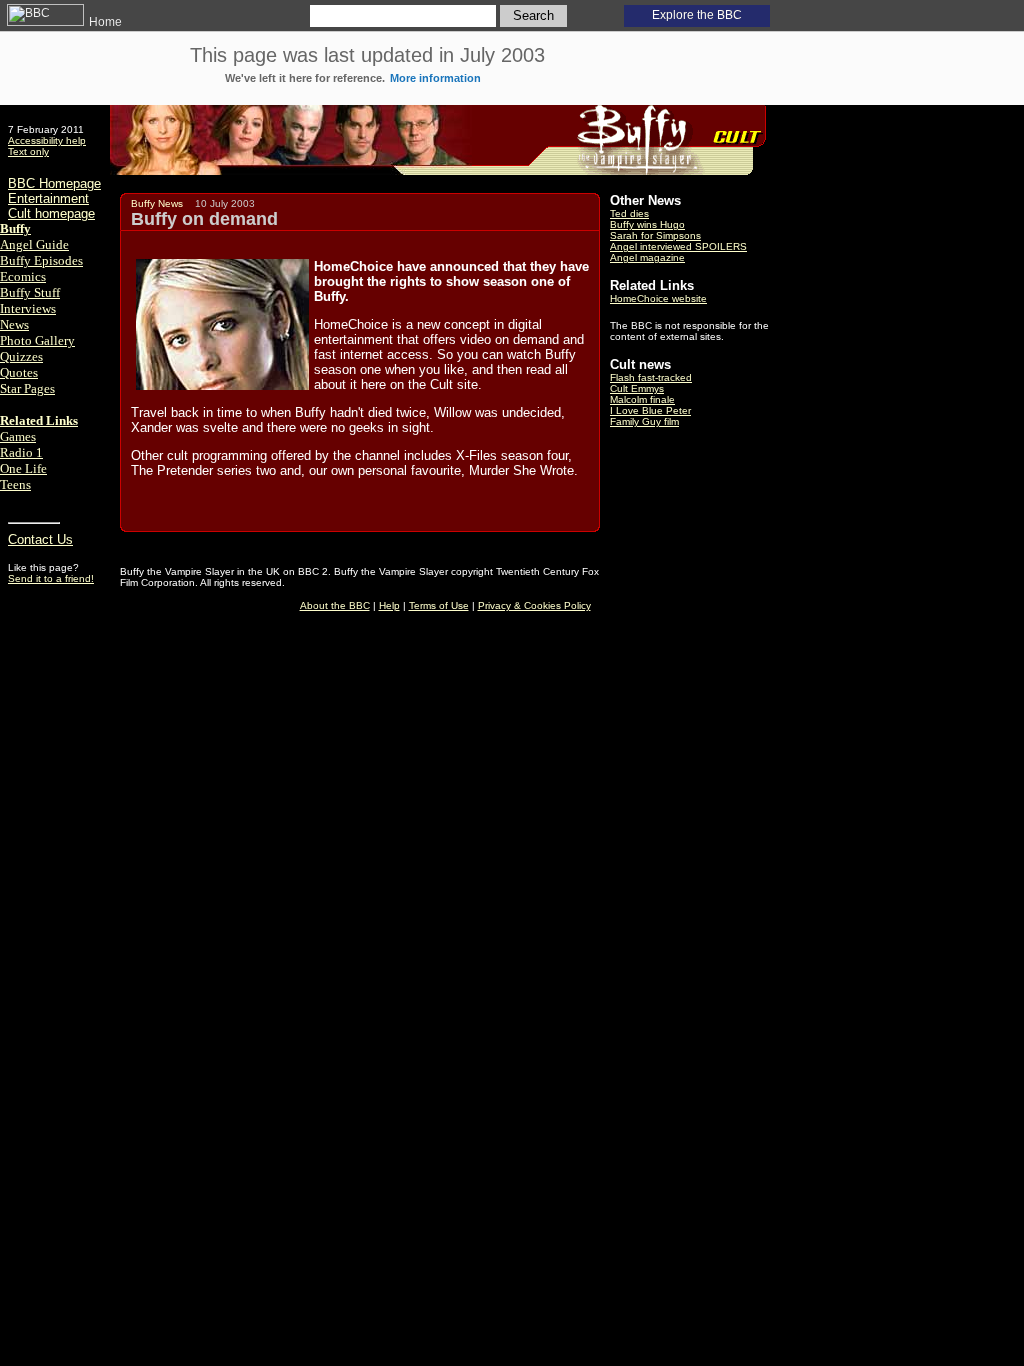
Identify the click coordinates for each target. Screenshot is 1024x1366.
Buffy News (157, 203)
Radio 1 (21, 452)
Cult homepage (51, 213)
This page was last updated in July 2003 (367, 64)
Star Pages (27, 388)
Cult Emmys (637, 388)
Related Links (39, 420)
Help (389, 605)
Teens (15, 484)
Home (104, 22)
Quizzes (21, 356)
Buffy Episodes (41, 260)
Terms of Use (439, 605)
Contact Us (40, 539)
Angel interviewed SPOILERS (678, 246)
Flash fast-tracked (651, 377)
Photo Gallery (37, 340)
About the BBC (335, 605)
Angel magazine (647, 257)
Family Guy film (644, 421)
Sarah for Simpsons (655, 235)
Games (18, 436)
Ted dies (629, 213)
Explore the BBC (697, 15)
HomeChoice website (658, 298)
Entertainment (48, 198)
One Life (23, 468)
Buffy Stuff (30, 292)
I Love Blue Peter (650, 410)
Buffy (15, 228)
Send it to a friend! (51, 578)
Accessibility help (47, 140)
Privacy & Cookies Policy (534, 605)
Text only (28, 151)
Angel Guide (34, 244)
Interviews (28, 308)
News (14, 324)
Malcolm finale (642, 399)
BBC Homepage (54, 183)
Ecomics (23, 276)
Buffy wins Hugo (647, 224)
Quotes (19, 372)
